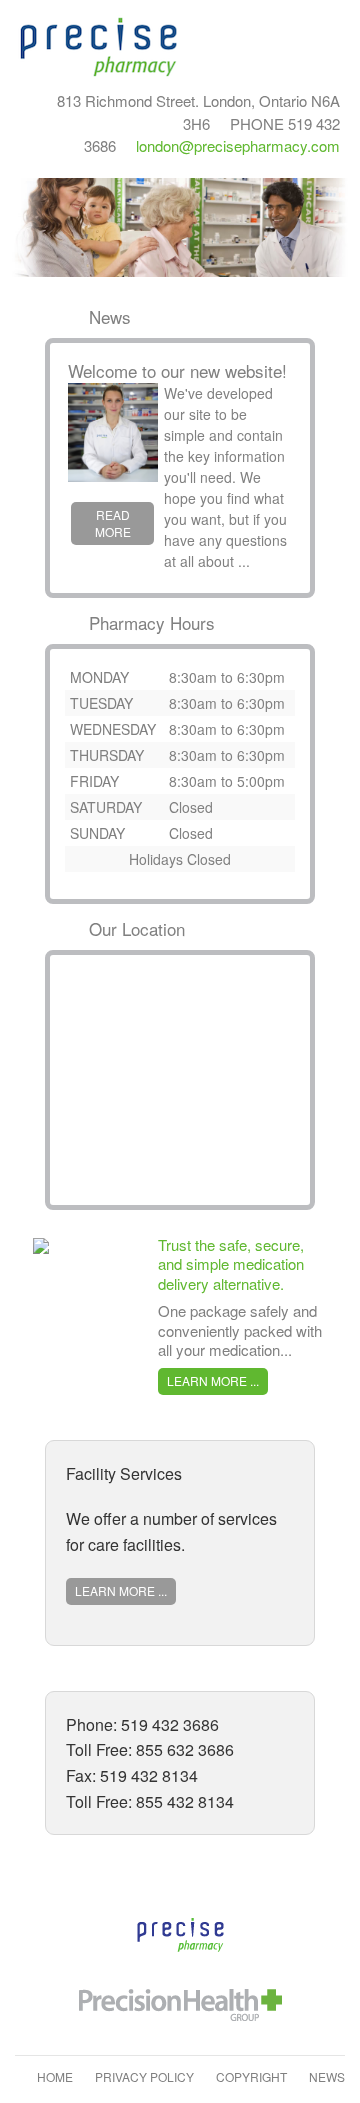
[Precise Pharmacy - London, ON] (99, 45)
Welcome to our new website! (177, 370)
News (327, 2076)
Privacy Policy (144, 2076)
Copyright (251, 2076)
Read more (113, 523)
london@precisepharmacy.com (238, 145)
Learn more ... (213, 1380)
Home (55, 2076)
